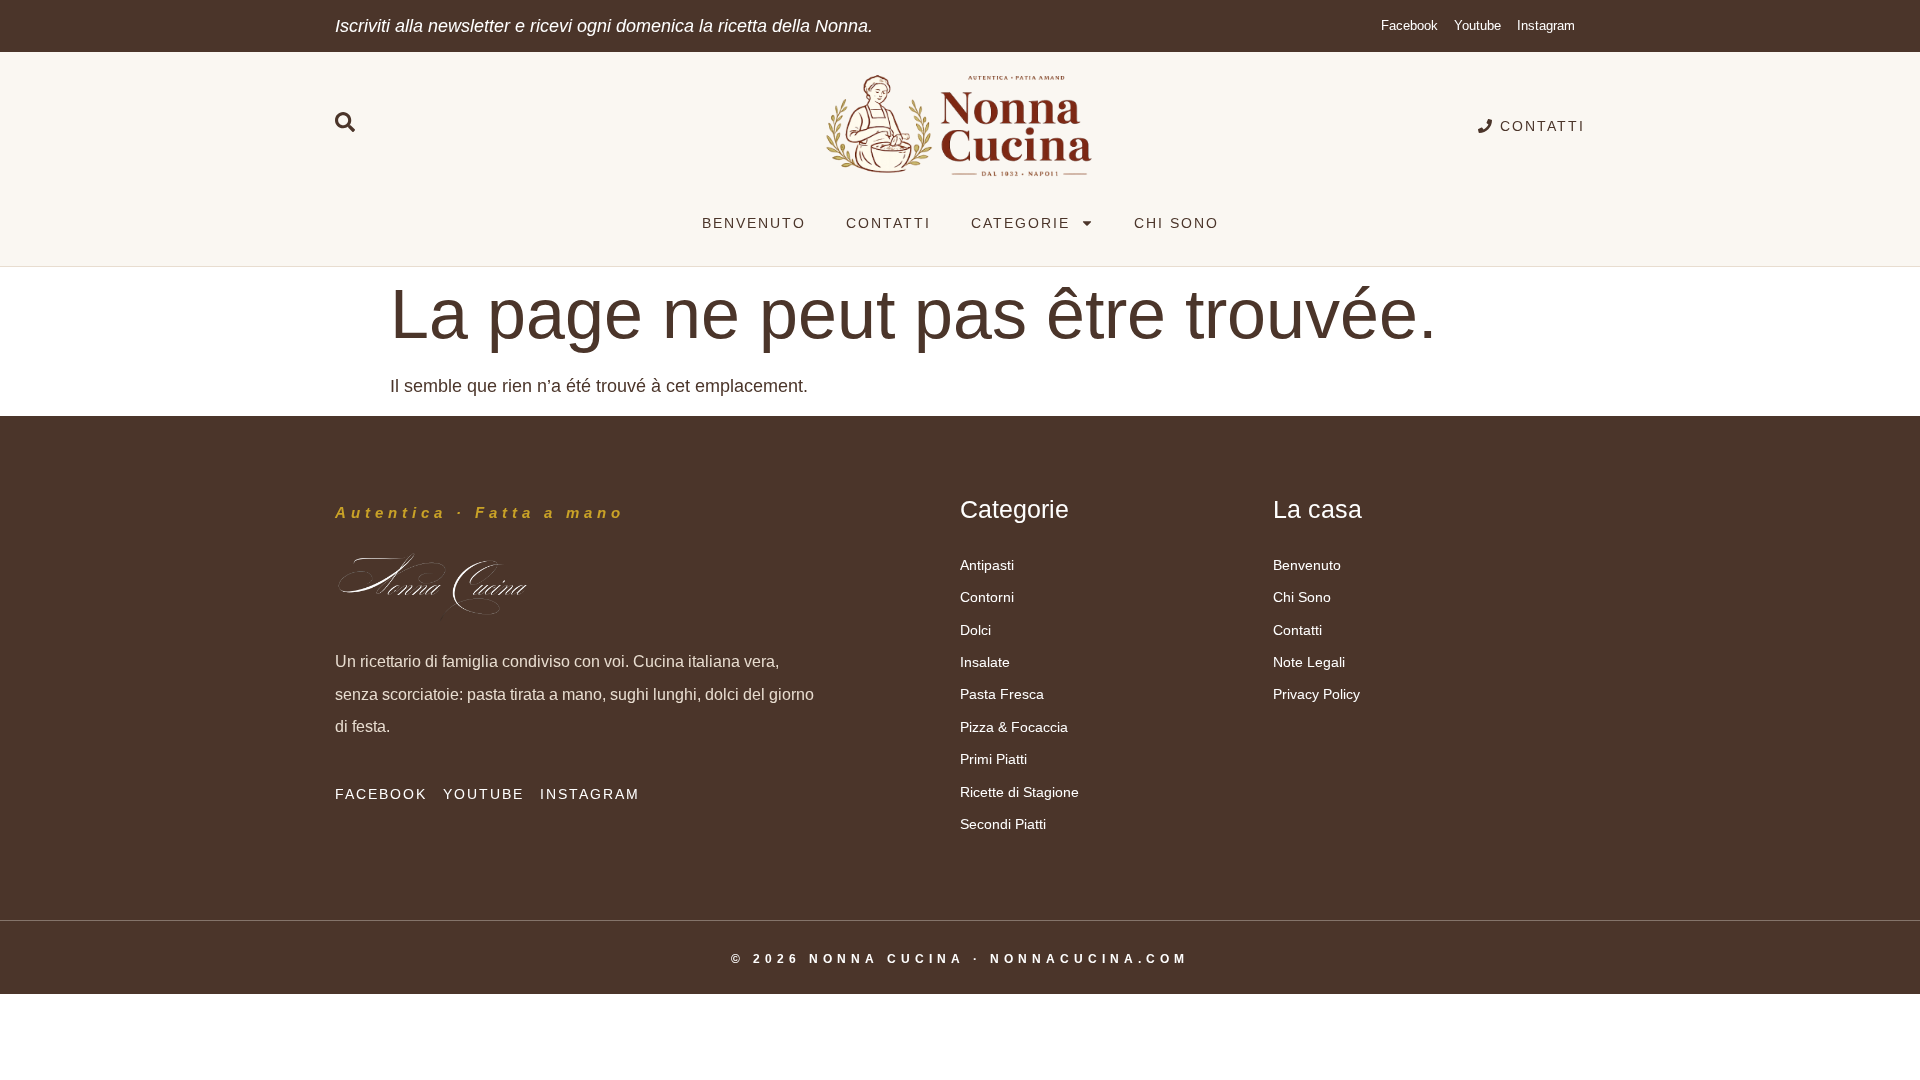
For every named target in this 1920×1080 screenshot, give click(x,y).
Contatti (888, 223)
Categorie (1020, 223)
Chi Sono (1176, 223)
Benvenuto (754, 223)
